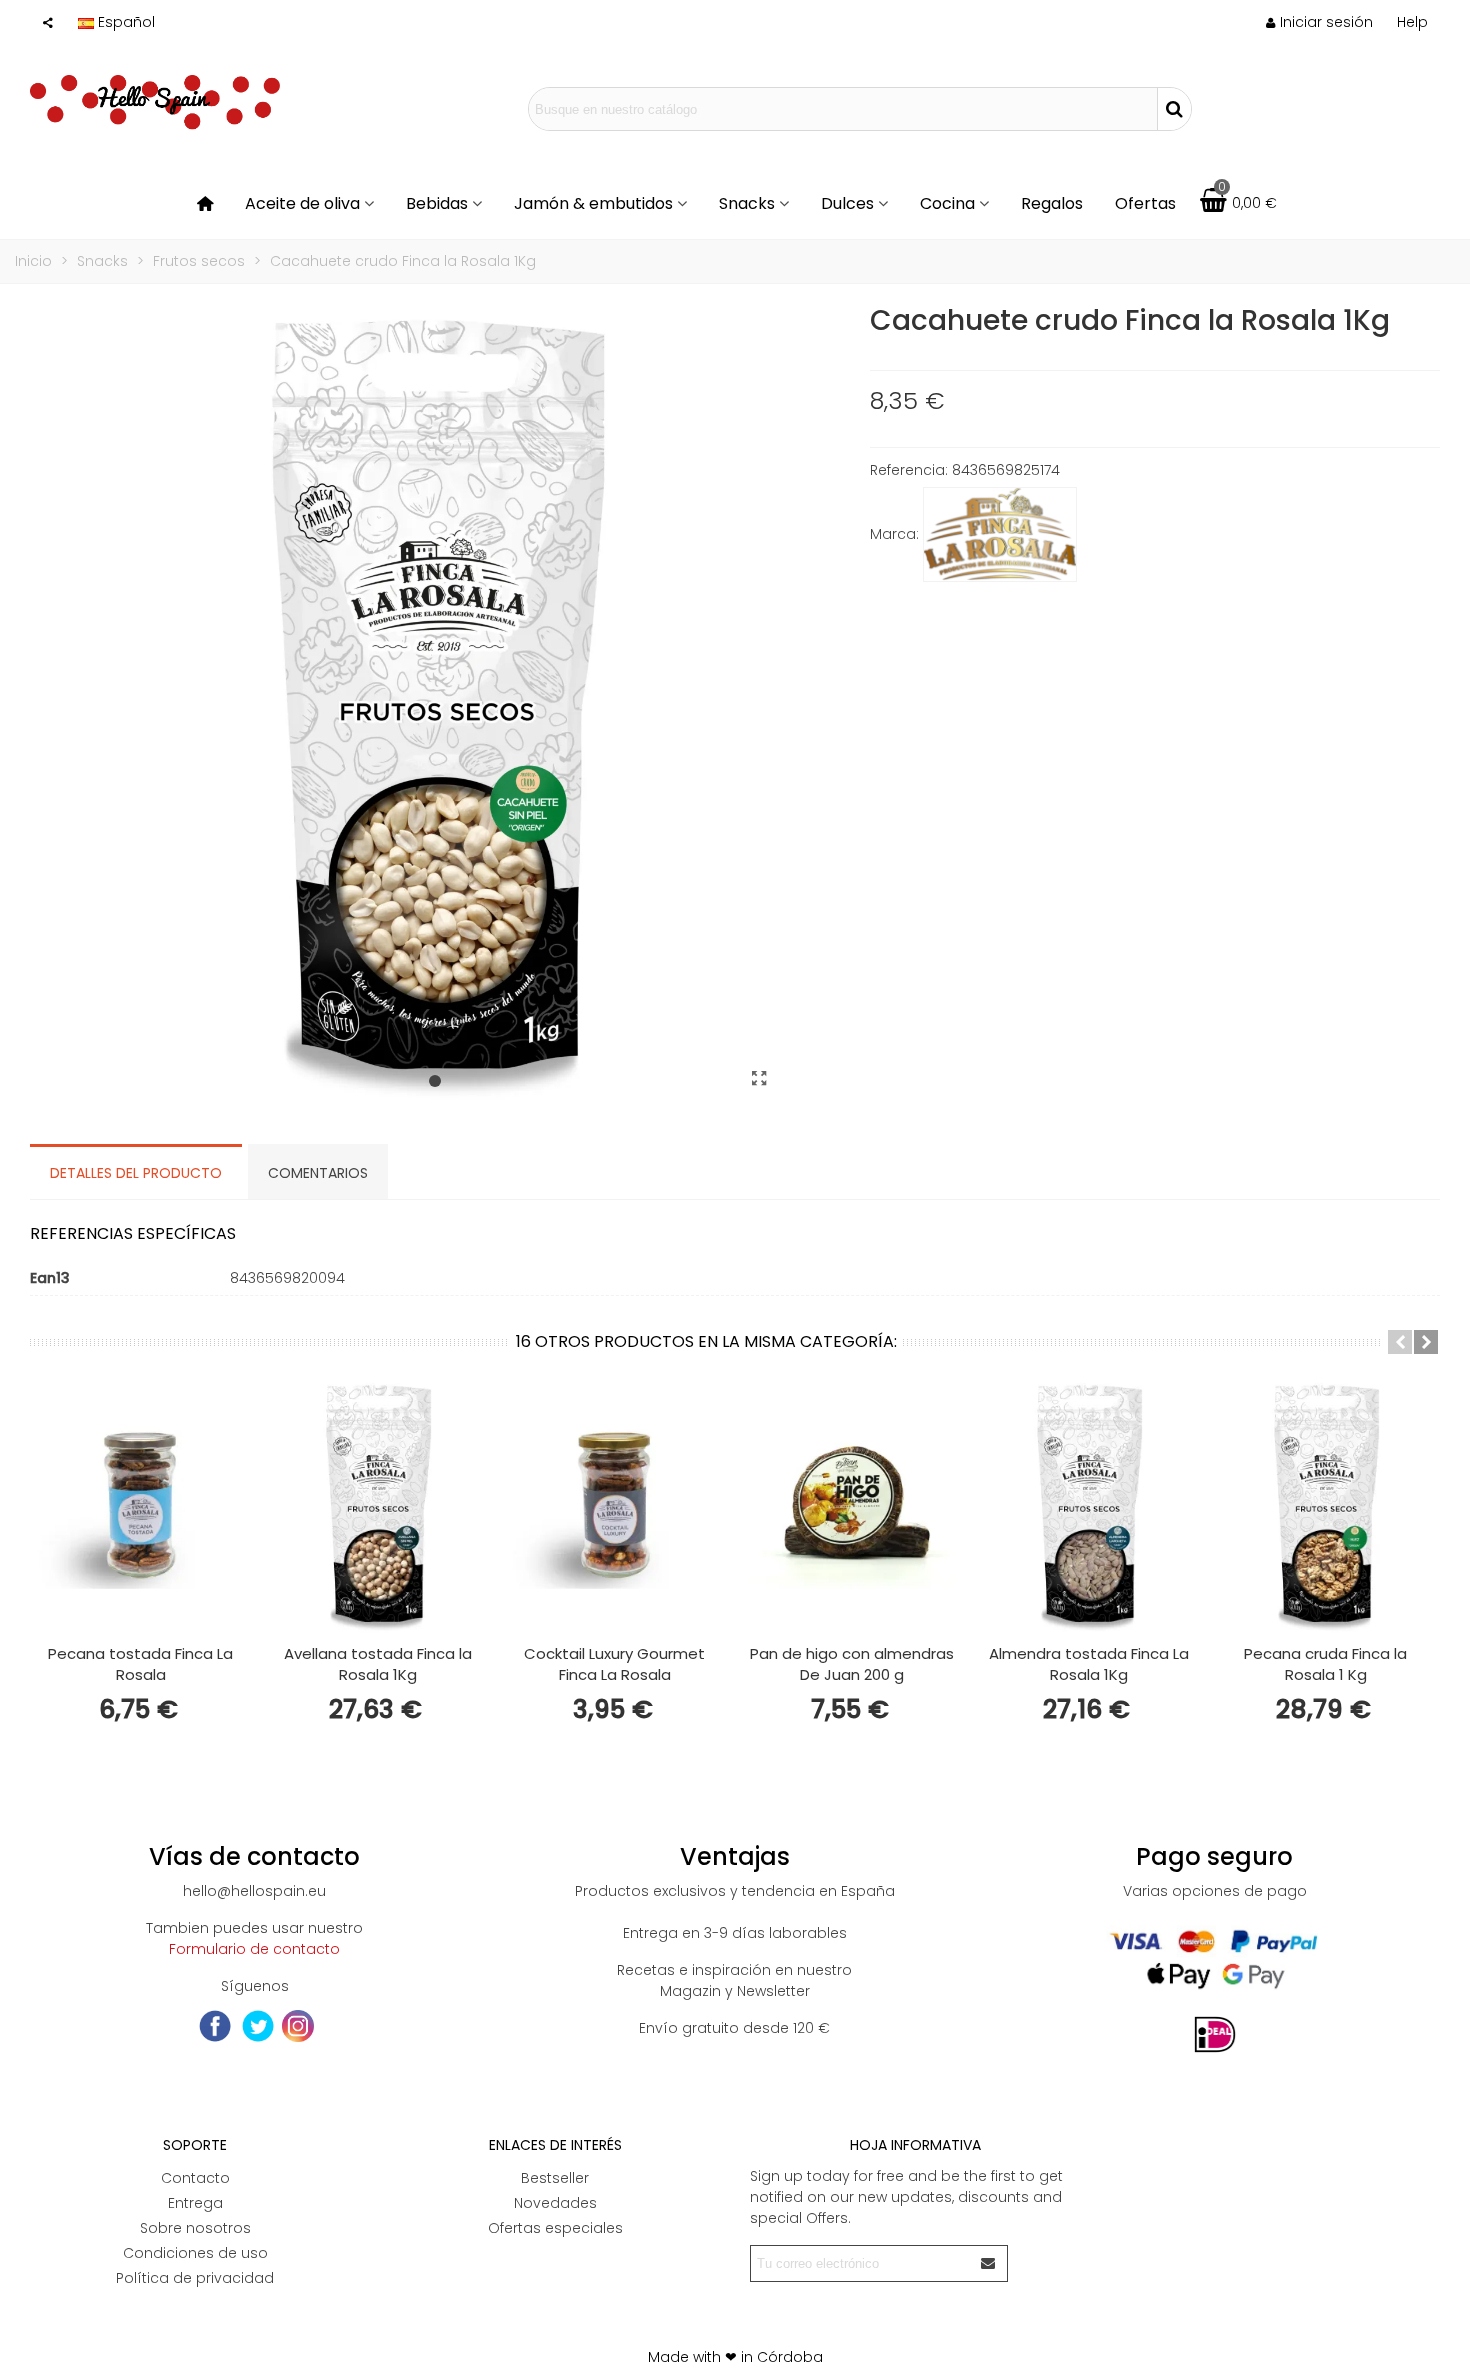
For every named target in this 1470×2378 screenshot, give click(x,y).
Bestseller (555, 2178)
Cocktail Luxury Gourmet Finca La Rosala (614, 1664)
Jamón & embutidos (593, 203)
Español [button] (126, 22)
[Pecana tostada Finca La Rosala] (140, 1506)
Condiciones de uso (195, 2253)
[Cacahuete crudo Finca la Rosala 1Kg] (760, 1079)
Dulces (847, 203)
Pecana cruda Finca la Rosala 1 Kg (1325, 1664)
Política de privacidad (195, 2278)
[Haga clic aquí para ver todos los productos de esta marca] (1000, 535)
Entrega (195, 2203)
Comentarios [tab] (318, 1173)
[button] (1412, 22)
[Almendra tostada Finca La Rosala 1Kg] (1088, 1506)
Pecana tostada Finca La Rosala (140, 1664)
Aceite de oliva (302, 203)
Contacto (195, 2178)
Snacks (747, 203)
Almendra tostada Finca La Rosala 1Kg (1089, 1664)
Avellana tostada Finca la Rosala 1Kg (378, 1664)
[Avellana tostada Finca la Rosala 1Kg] (377, 1506)
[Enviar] (989, 2263)
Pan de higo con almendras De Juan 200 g (852, 1664)
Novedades (555, 2203)
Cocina (947, 203)
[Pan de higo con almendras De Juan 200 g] (851, 1506)
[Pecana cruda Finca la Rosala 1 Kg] (1325, 1506)
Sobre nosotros (195, 2228)
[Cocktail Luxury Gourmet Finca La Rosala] (614, 1506)
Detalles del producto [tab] (136, 1173)
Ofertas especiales (555, 2228)
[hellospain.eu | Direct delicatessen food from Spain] (155, 109)
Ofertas (1145, 203)
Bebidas (437, 203)
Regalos (1052, 203)
